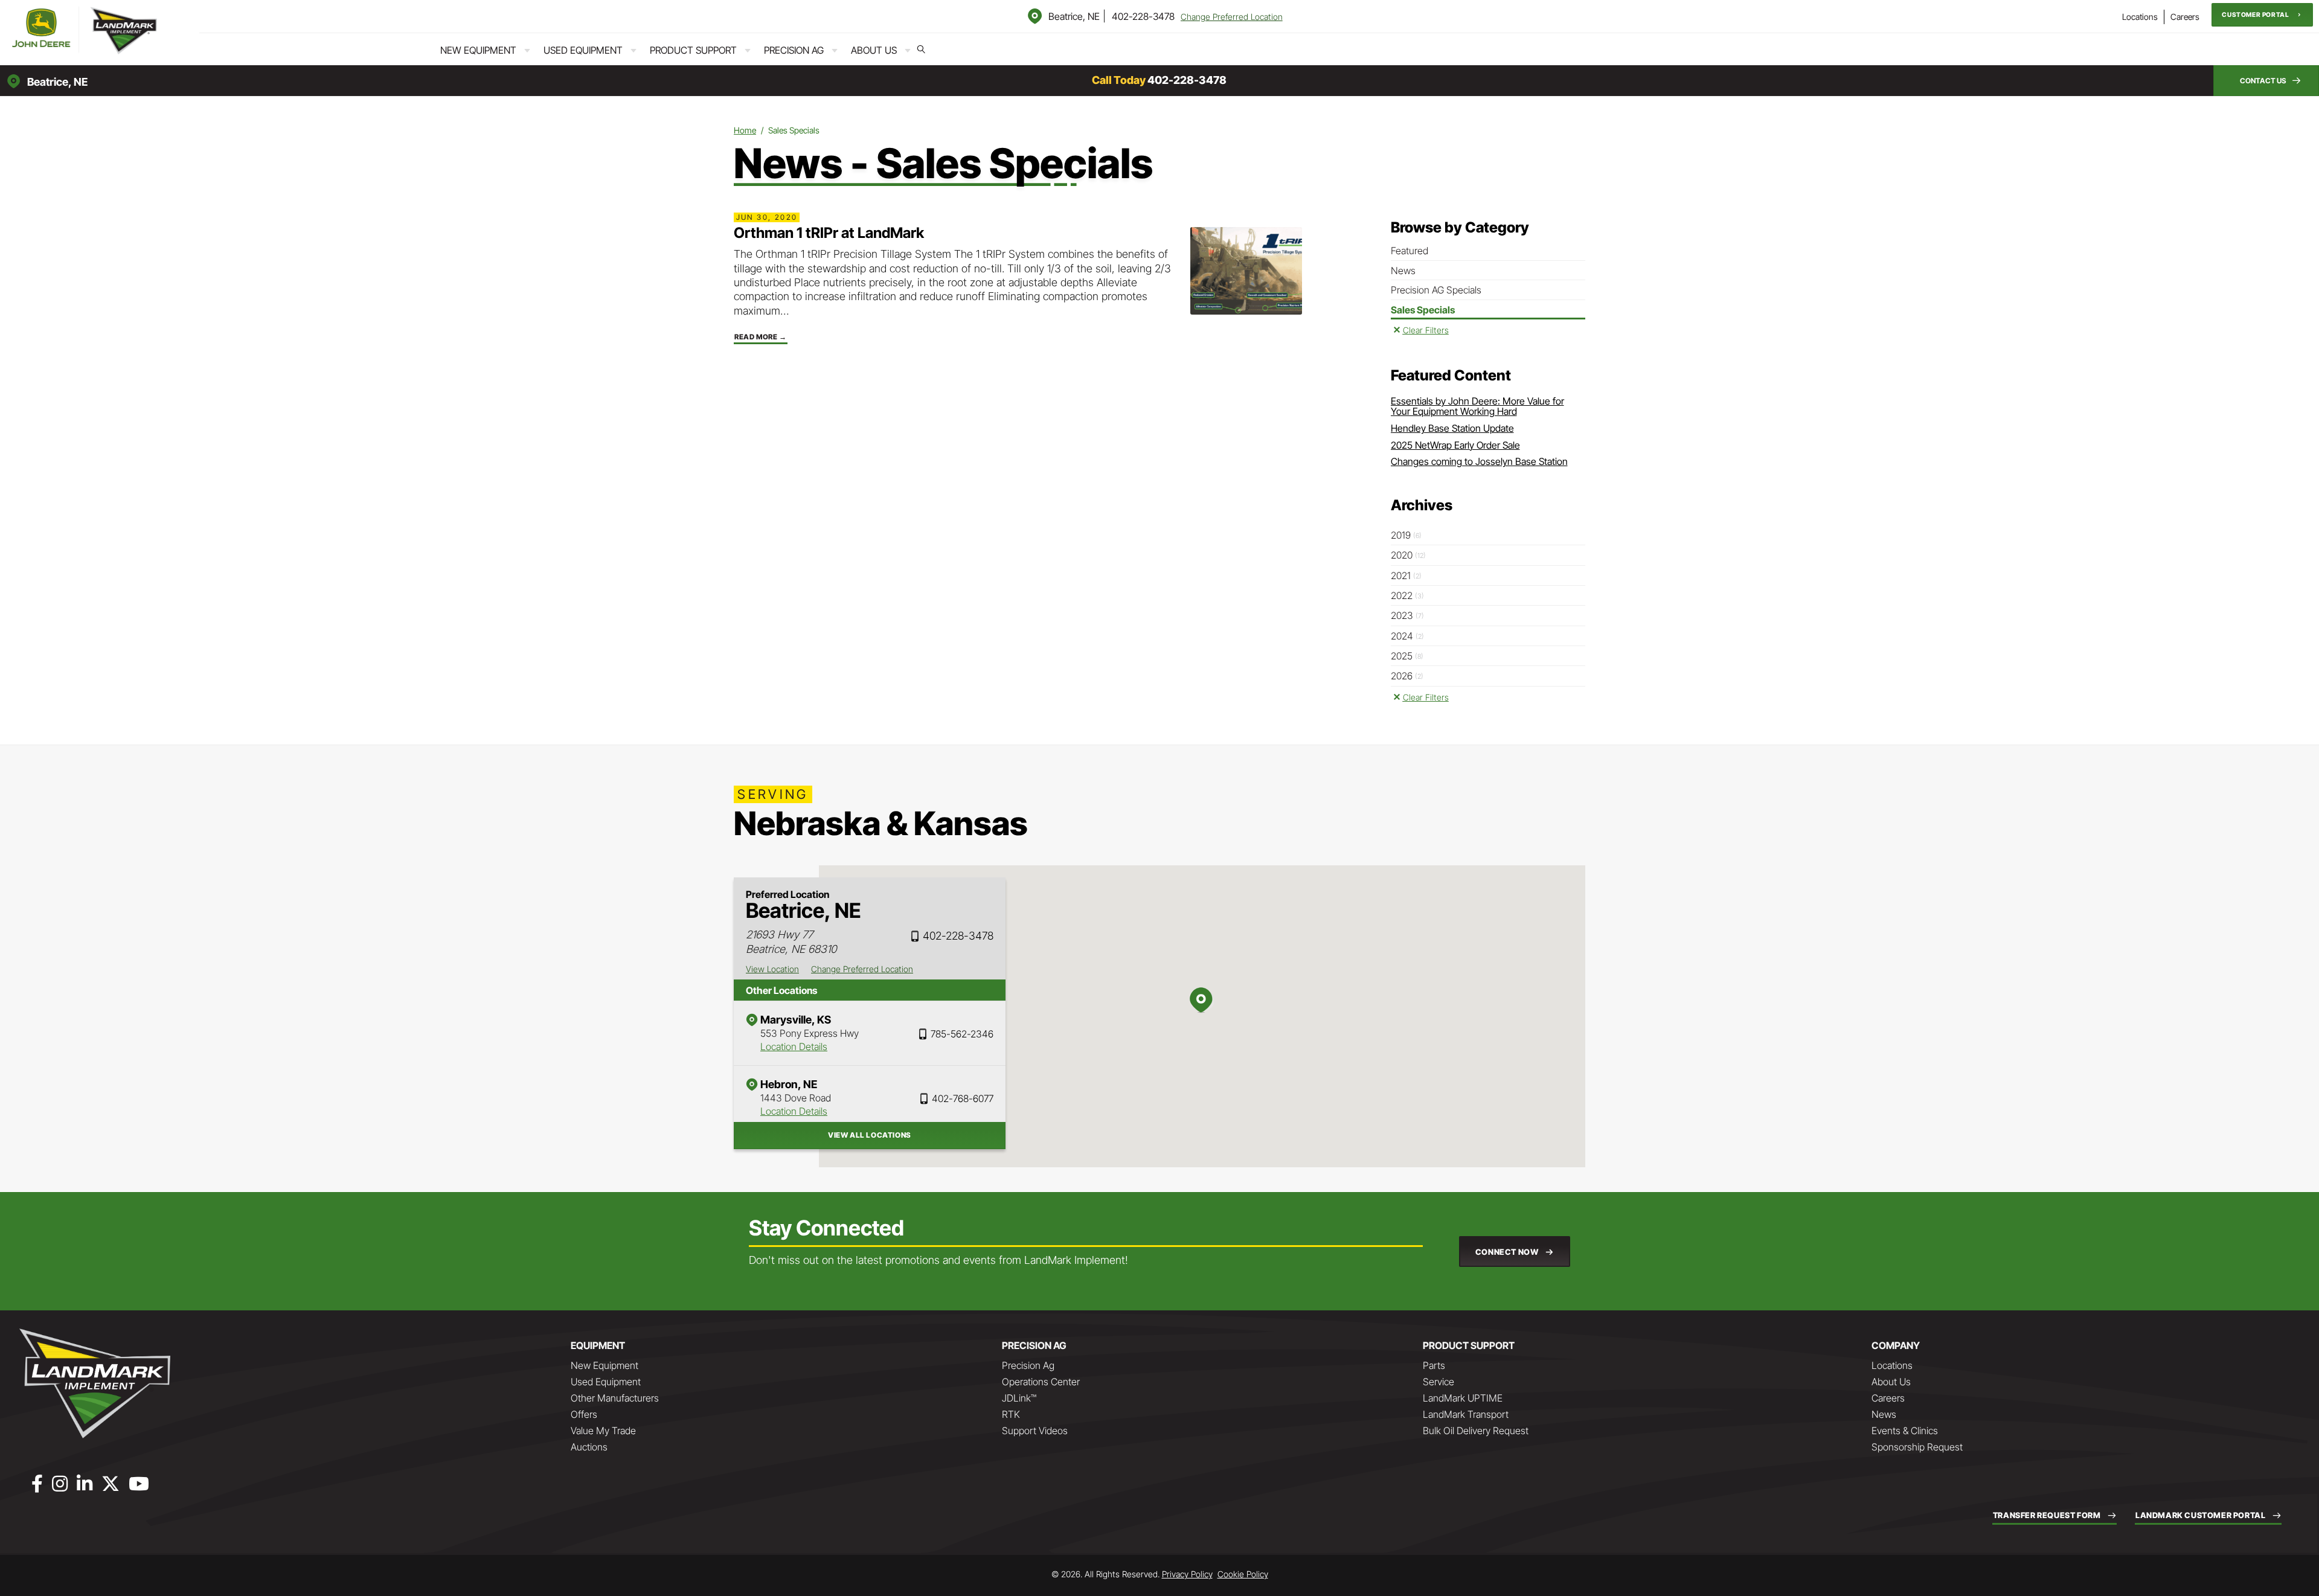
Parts (1434, 1365)
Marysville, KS (796, 1020)
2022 (1407, 595)
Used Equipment (583, 50)
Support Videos (1035, 1431)
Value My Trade (603, 1431)
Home (745, 130)
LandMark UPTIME (1463, 1398)
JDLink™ (1019, 1398)
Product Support (693, 50)
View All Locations (870, 1135)
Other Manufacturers (615, 1398)
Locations (2140, 17)
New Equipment (478, 50)
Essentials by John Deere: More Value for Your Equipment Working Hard (1477, 406)
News (1403, 271)
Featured (1410, 251)
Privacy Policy (1187, 1574)
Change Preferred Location (1232, 17)
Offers (584, 1414)
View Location (772, 969)
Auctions (589, 1447)
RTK (1011, 1414)
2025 (1407, 656)
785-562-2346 (962, 1034)
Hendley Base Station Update (1452, 428)
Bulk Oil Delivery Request (1476, 1431)
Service (1439, 1382)
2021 (1406, 575)
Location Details (794, 1046)
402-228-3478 (1143, 16)
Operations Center (1041, 1382)
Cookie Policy (1243, 1574)
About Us (874, 50)
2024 (1407, 636)
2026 (1407, 676)
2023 (1407, 615)
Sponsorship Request (1917, 1447)
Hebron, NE (789, 1084)
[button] (2262, 15)
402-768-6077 (963, 1098)
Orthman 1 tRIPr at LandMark (829, 233)
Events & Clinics (1905, 1431)
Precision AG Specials (1436, 290)
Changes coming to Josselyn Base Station (1479, 461)
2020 (1408, 555)
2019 (1406, 535)
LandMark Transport (1466, 1414)
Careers (2185, 17)
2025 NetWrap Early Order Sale (1455, 445)
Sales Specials (1423, 310)
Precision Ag (794, 50)
